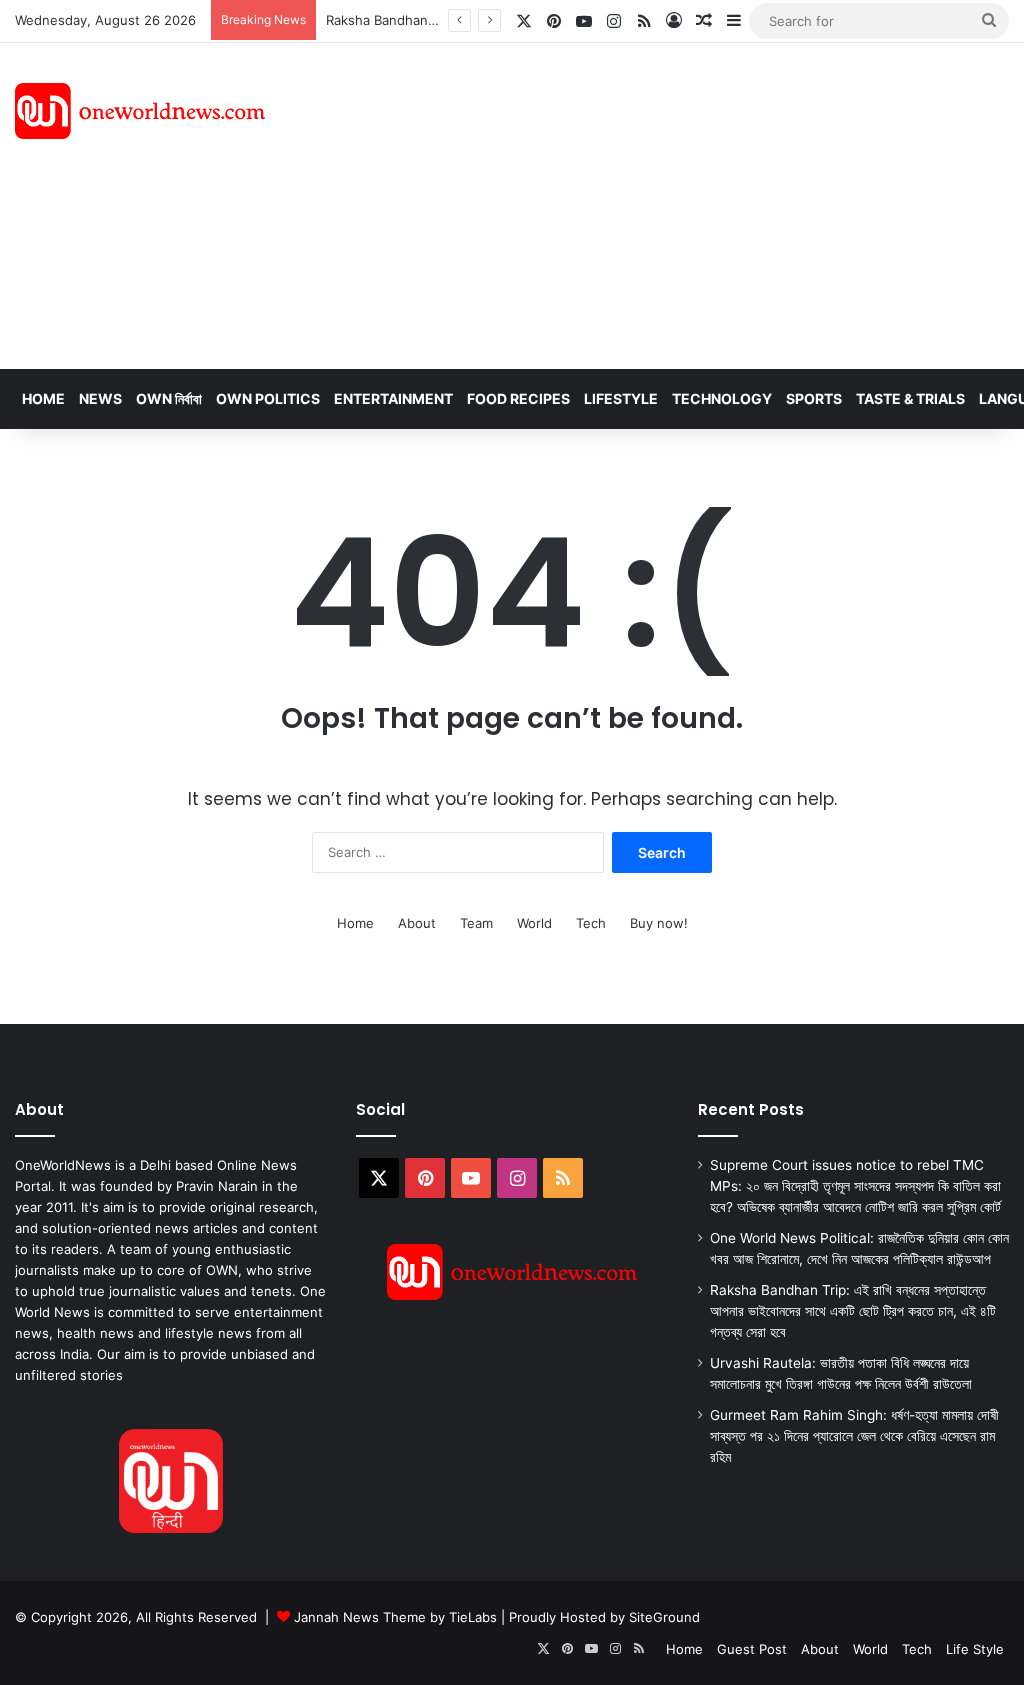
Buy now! (659, 923)
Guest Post (752, 1649)
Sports (814, 398)
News (100, 398)
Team (476, 923)
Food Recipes (518, 398)
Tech (591, 923)
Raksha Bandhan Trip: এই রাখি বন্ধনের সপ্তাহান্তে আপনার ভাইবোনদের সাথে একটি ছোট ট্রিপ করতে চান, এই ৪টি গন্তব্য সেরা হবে (853, 1311)
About (417, 923)
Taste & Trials (910, 398)
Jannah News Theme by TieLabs (395, 1617)
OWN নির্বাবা (169, 398)
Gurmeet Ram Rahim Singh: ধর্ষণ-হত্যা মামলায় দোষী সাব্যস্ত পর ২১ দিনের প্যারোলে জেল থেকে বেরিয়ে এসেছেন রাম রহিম (854, 1436)
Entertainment (393, 398)
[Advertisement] (689, 203)
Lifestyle (621, 398)
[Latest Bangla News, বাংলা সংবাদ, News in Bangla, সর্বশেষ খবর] (140, 111)
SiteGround (664, 1617)
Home (43, 398)
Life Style (975, 1649)
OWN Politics (268, 398)
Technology (722, 398)
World (534, 923)
